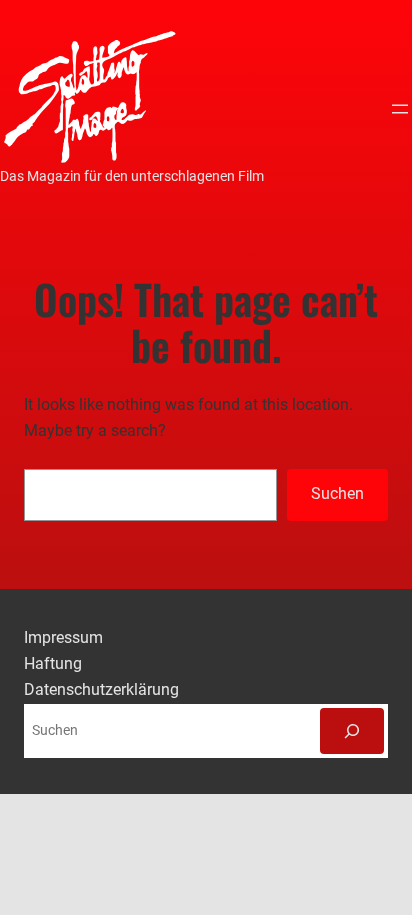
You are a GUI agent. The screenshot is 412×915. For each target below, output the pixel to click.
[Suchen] (352, 731)
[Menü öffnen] (400, 109)
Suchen (337, 493)
